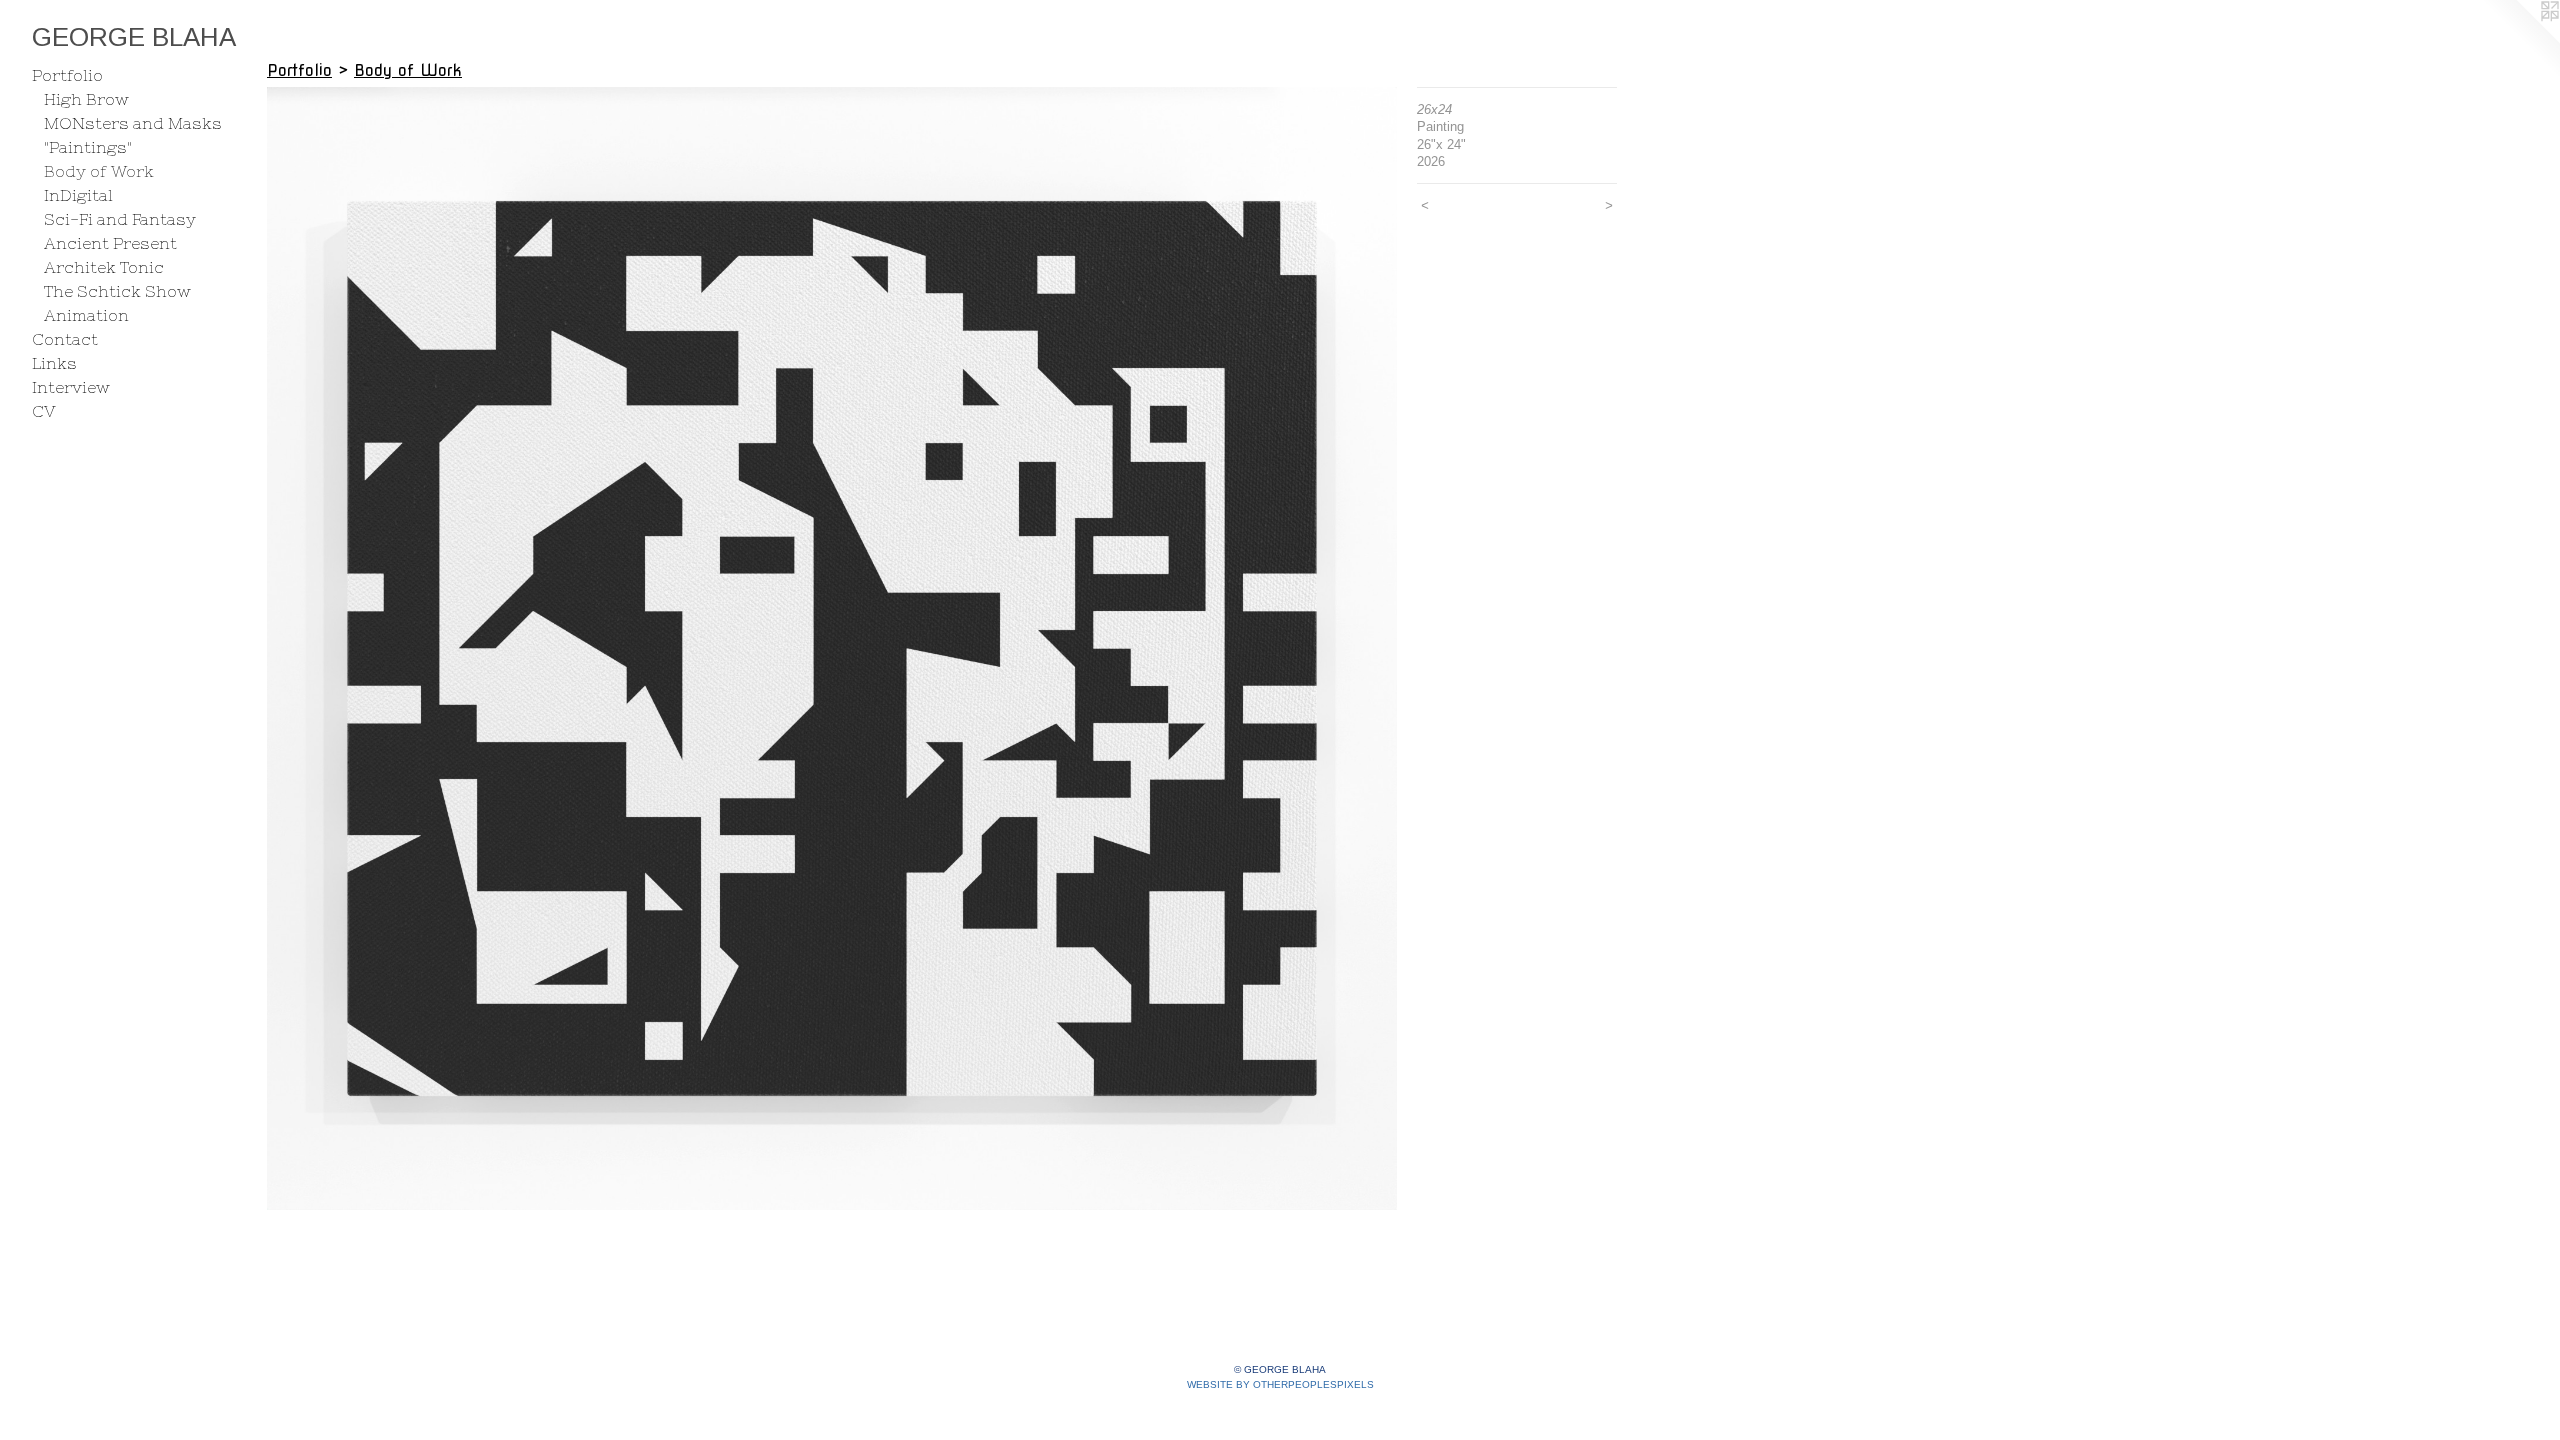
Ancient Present (110, 243)
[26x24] (832, 648)
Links (54, 363)
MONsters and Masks (133, 123)
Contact (65, 339)
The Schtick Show (117, 291)
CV (44, 411)
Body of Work (99, 171)
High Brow (86, 99)
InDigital (78, 195)
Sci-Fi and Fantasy (120, 219)
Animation (86, 315)
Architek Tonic (104, 267)
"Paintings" (88, 147)
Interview (71, 387)
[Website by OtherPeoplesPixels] (2520, 40)
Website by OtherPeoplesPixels (1280, 1384)
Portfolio (67, 75)
